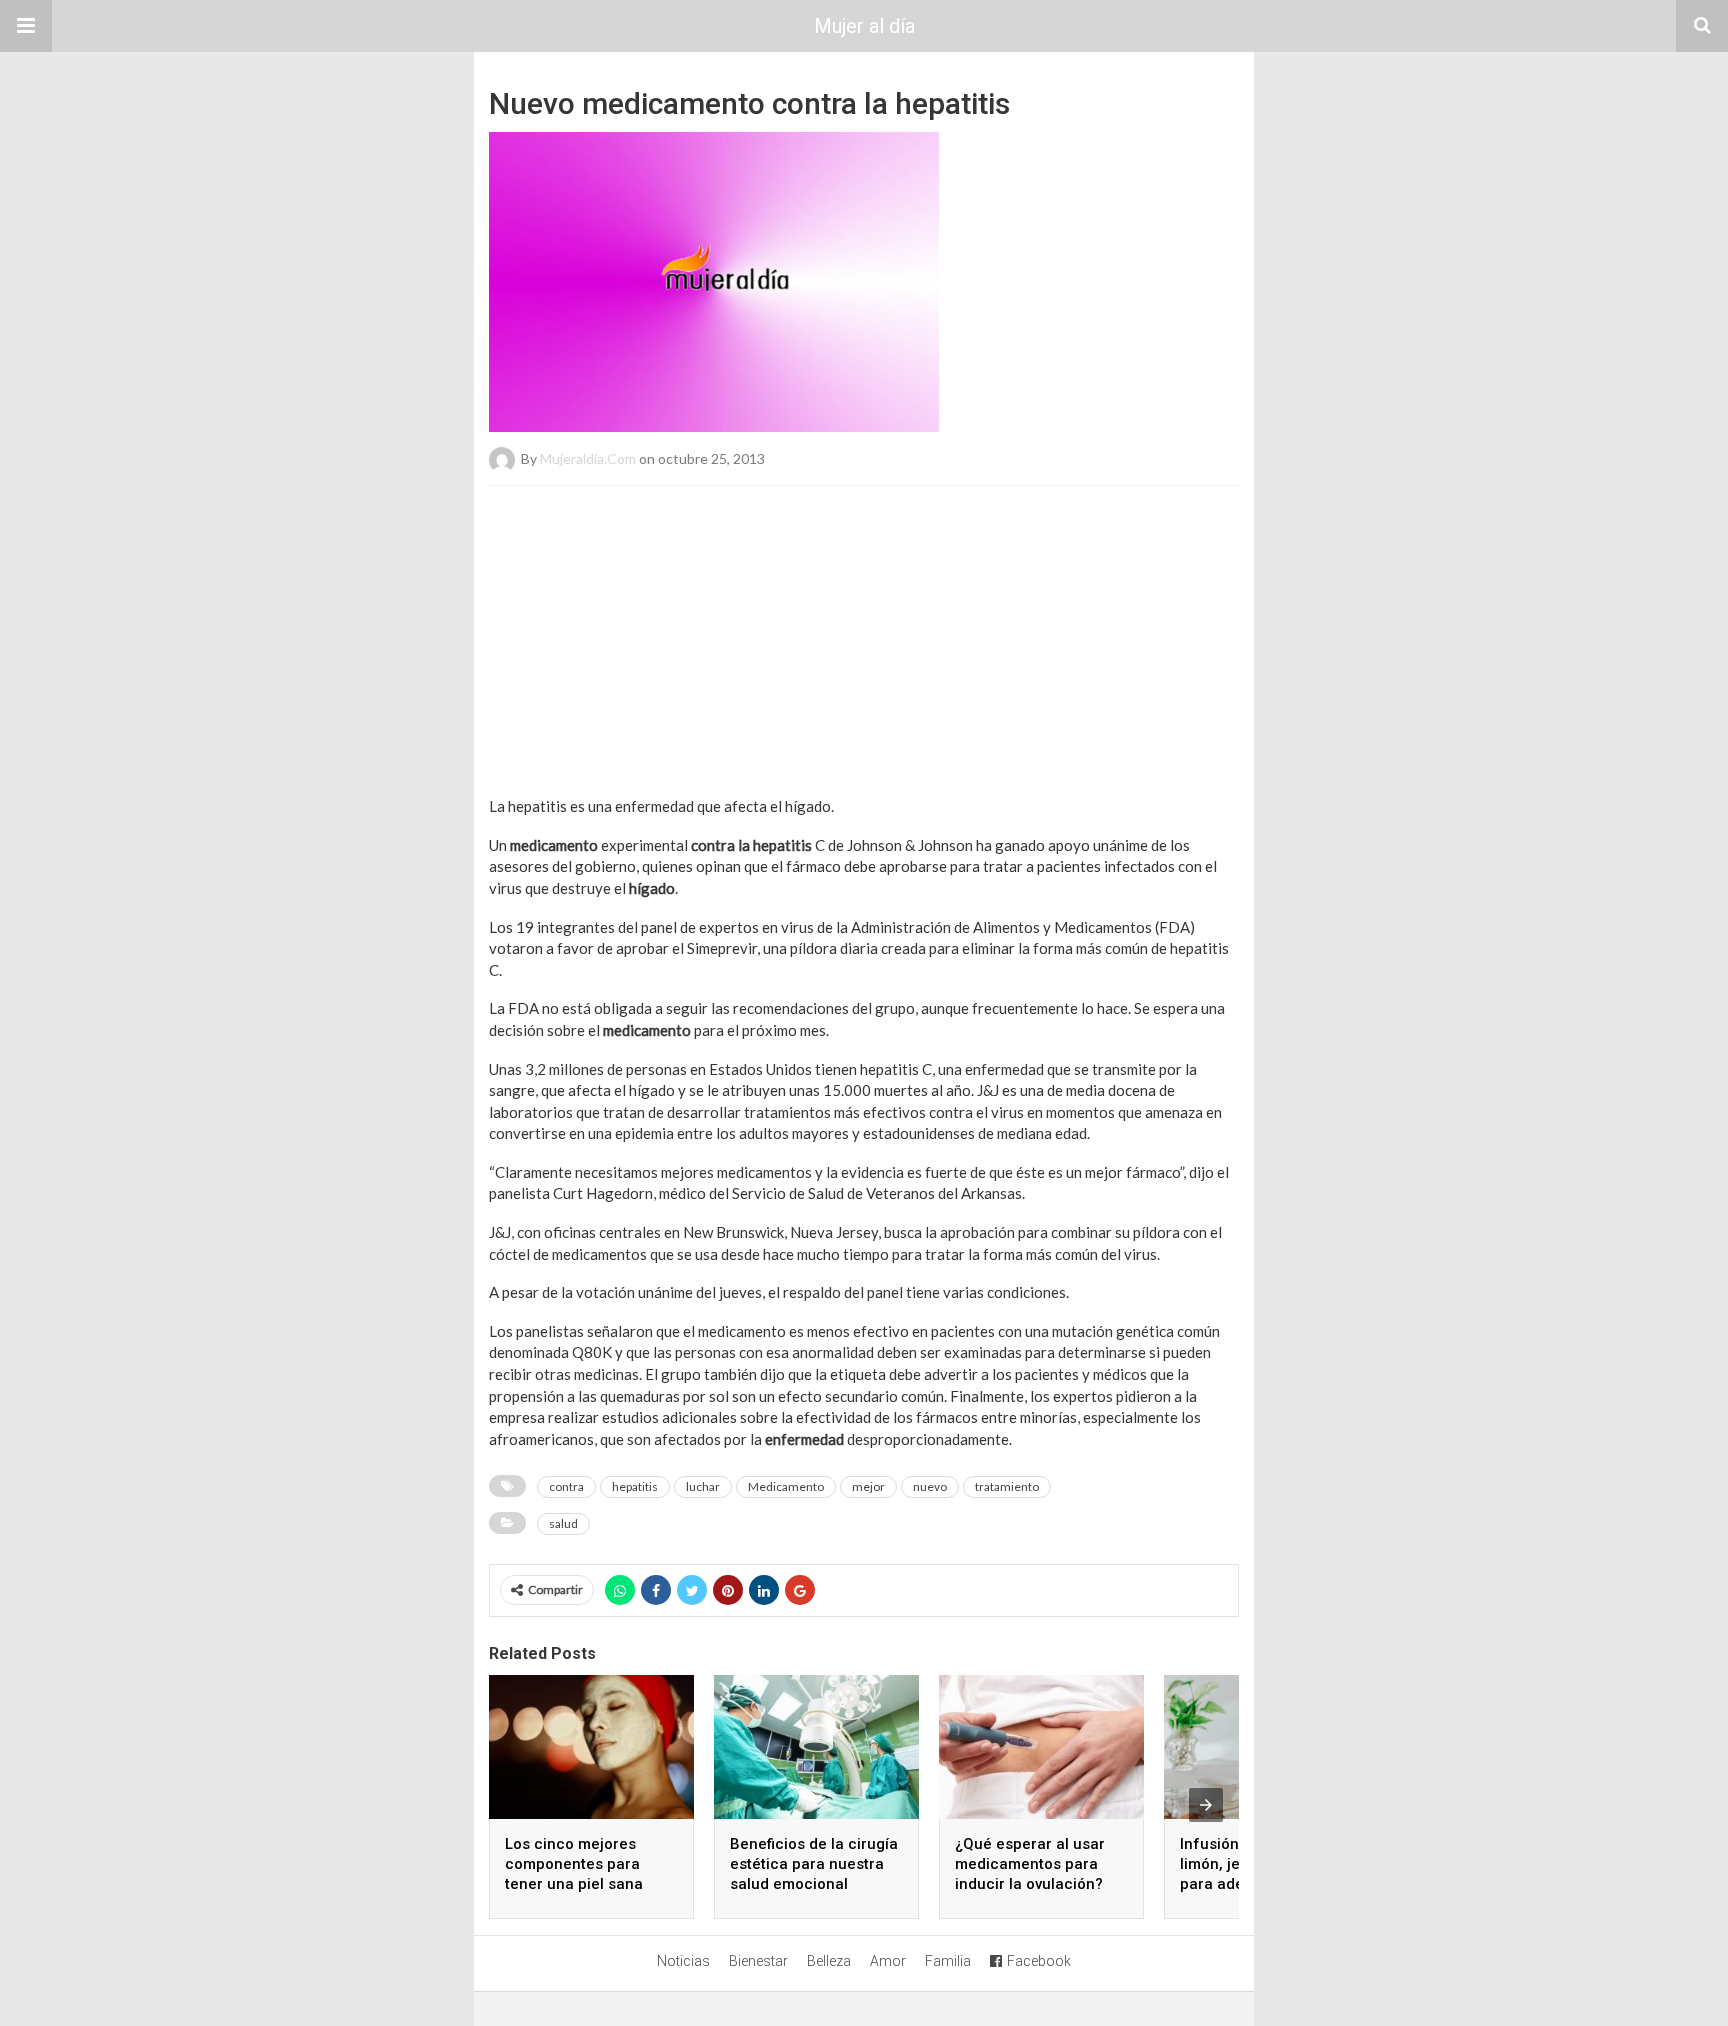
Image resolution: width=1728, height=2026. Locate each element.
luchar (703, 1486)
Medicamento (786, 1486)
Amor (888, 1961)
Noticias (683, 1961)
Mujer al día (864, 26)
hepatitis (635, 1486)
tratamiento (1007, 1486)
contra (566, 1486)
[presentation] (1206, 1805)
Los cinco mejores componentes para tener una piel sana (574, 1864)
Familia (948, 1961)
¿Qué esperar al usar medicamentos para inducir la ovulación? (1030, 1864)
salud (563, 1523)
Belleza (829, 1961)
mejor (868, 1486)
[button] (26, 26)
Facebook (1039, 1961)
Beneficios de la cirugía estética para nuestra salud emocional (814, 1864)
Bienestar (758, 1961)
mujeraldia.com (588, 458)
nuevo (930, 1486)
